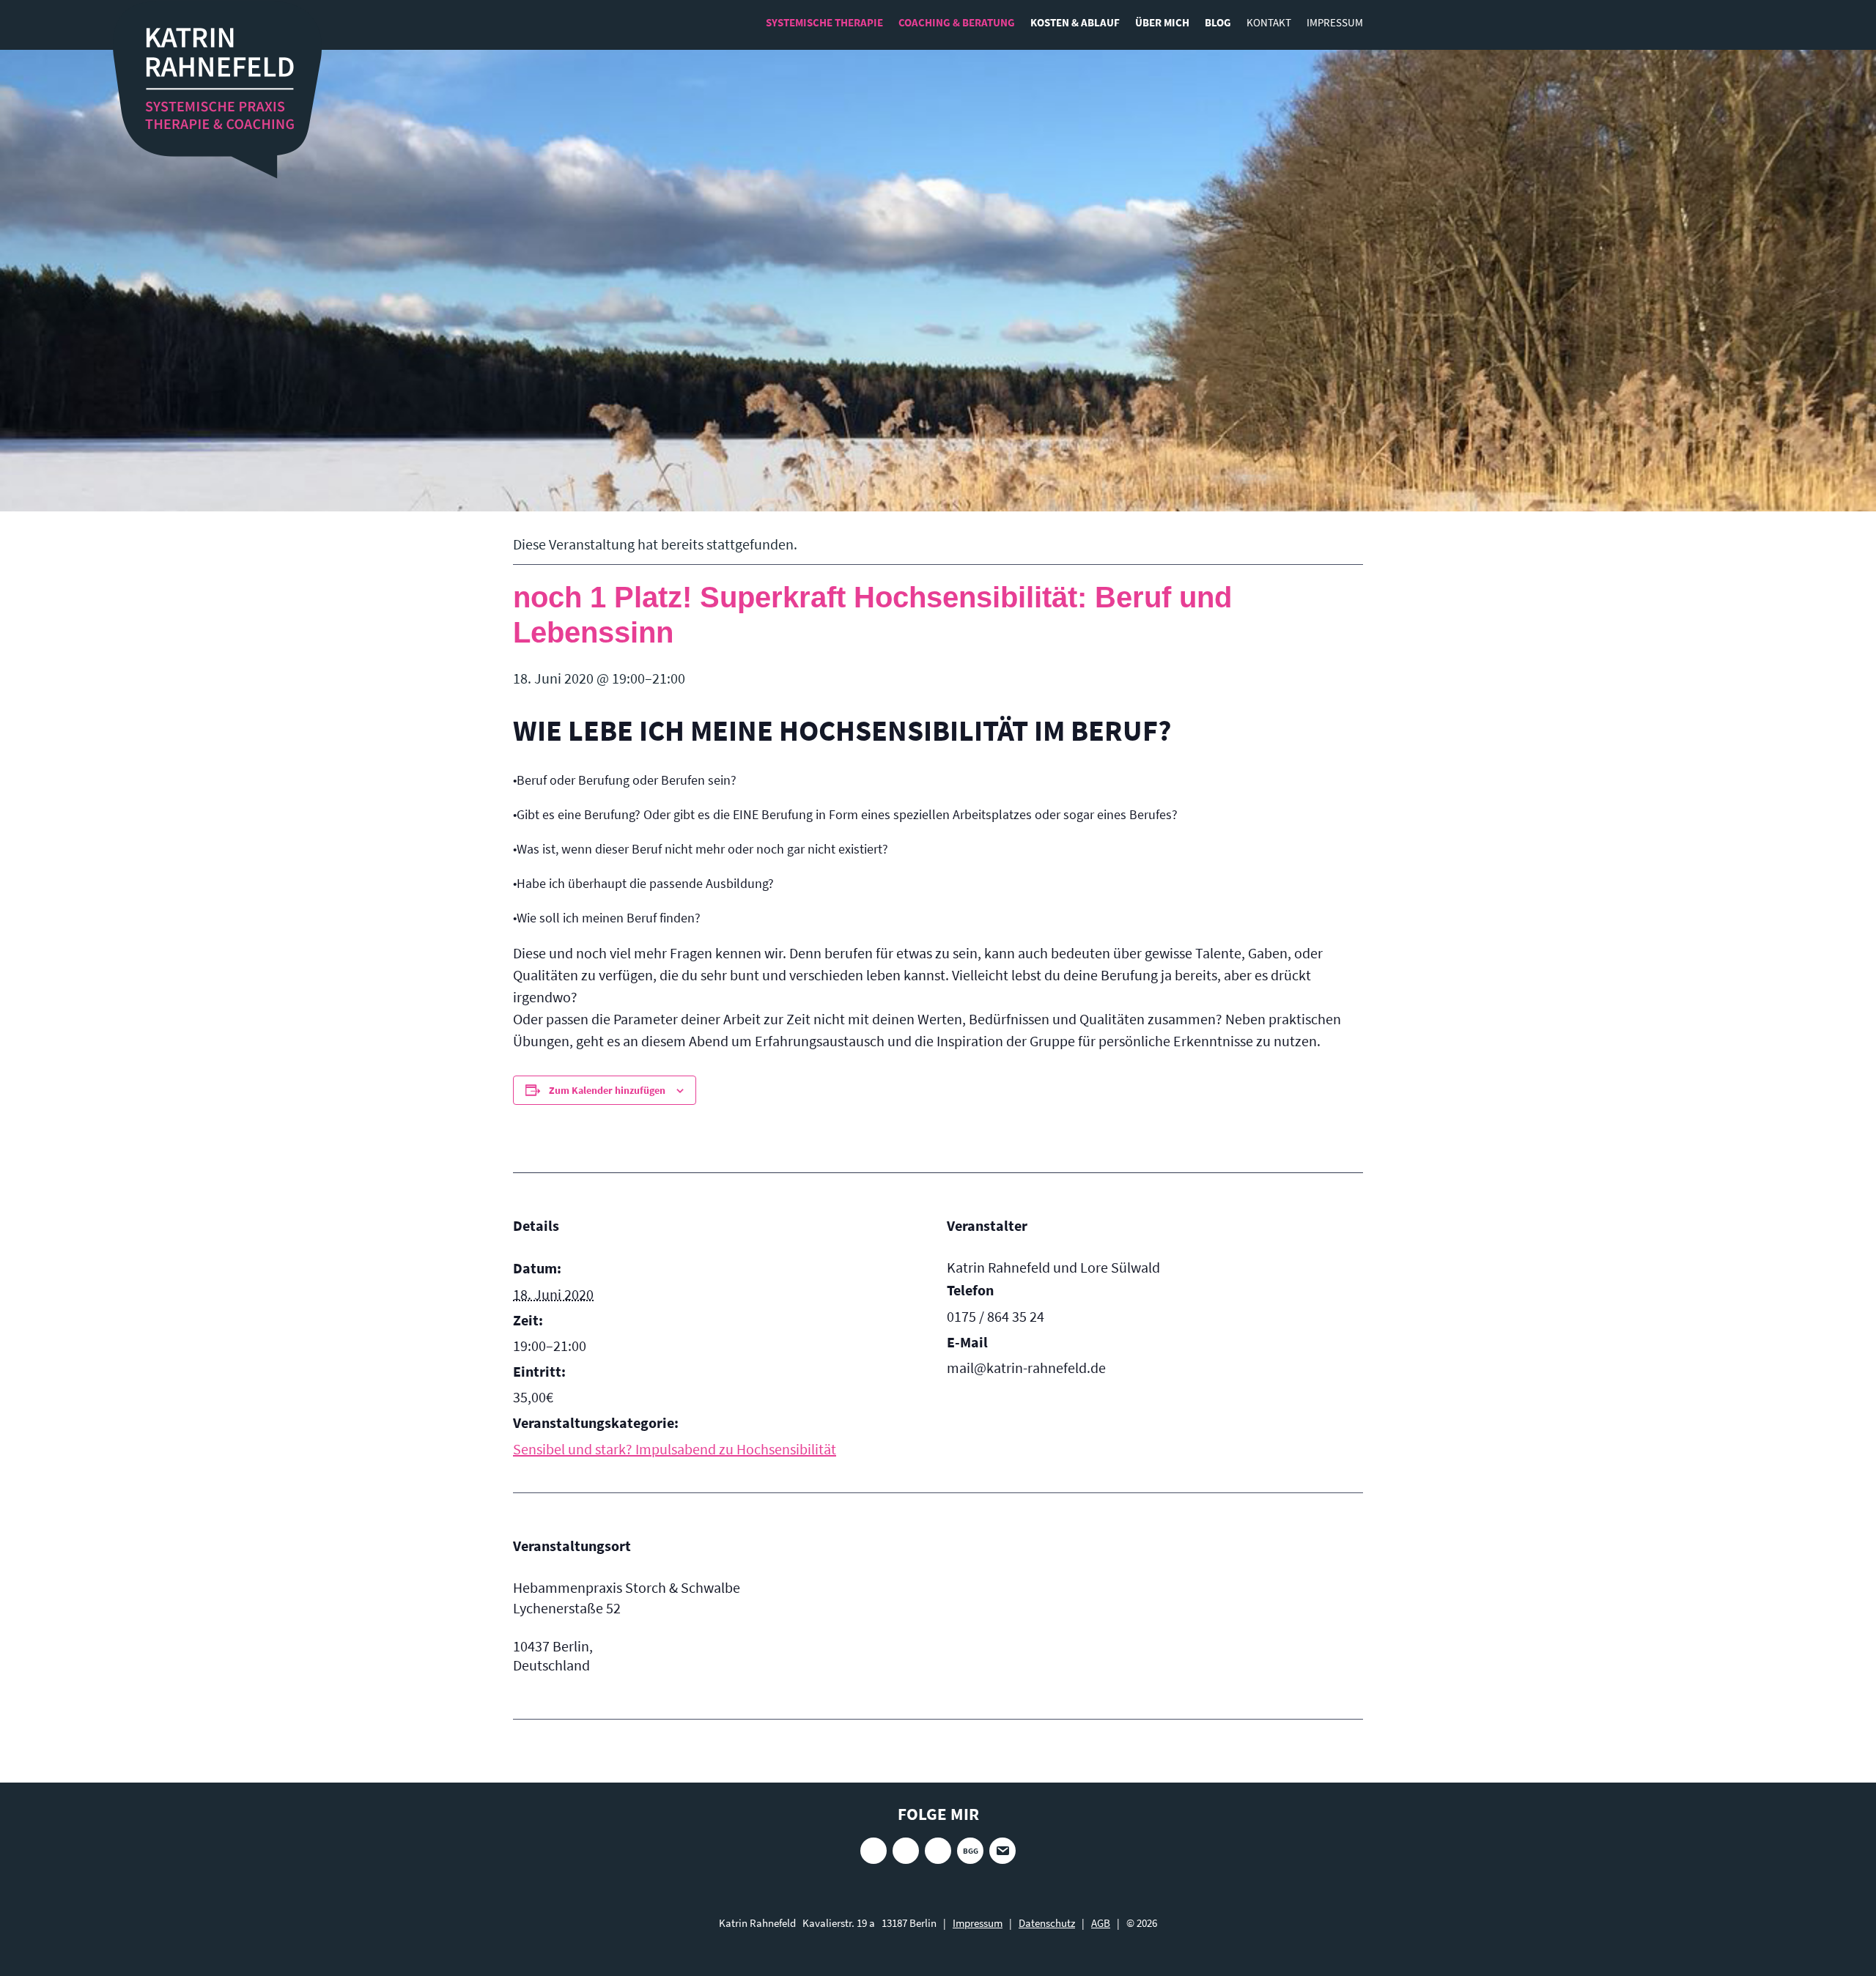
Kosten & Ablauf (1075, 22)
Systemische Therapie (824, 22)
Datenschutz (1047, 1923)
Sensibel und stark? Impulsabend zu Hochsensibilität (675, 1449)
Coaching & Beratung (957, 22)
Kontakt (1269, 22)
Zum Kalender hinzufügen (607, 1090)
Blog (1218, 22)
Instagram (874, 1851)
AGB (1101, 1923)
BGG (971, 1851)
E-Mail (1002, 1851)
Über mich (1162, 22)
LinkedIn (938, 1851)
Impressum (1335, 22)
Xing (906, 1851)
